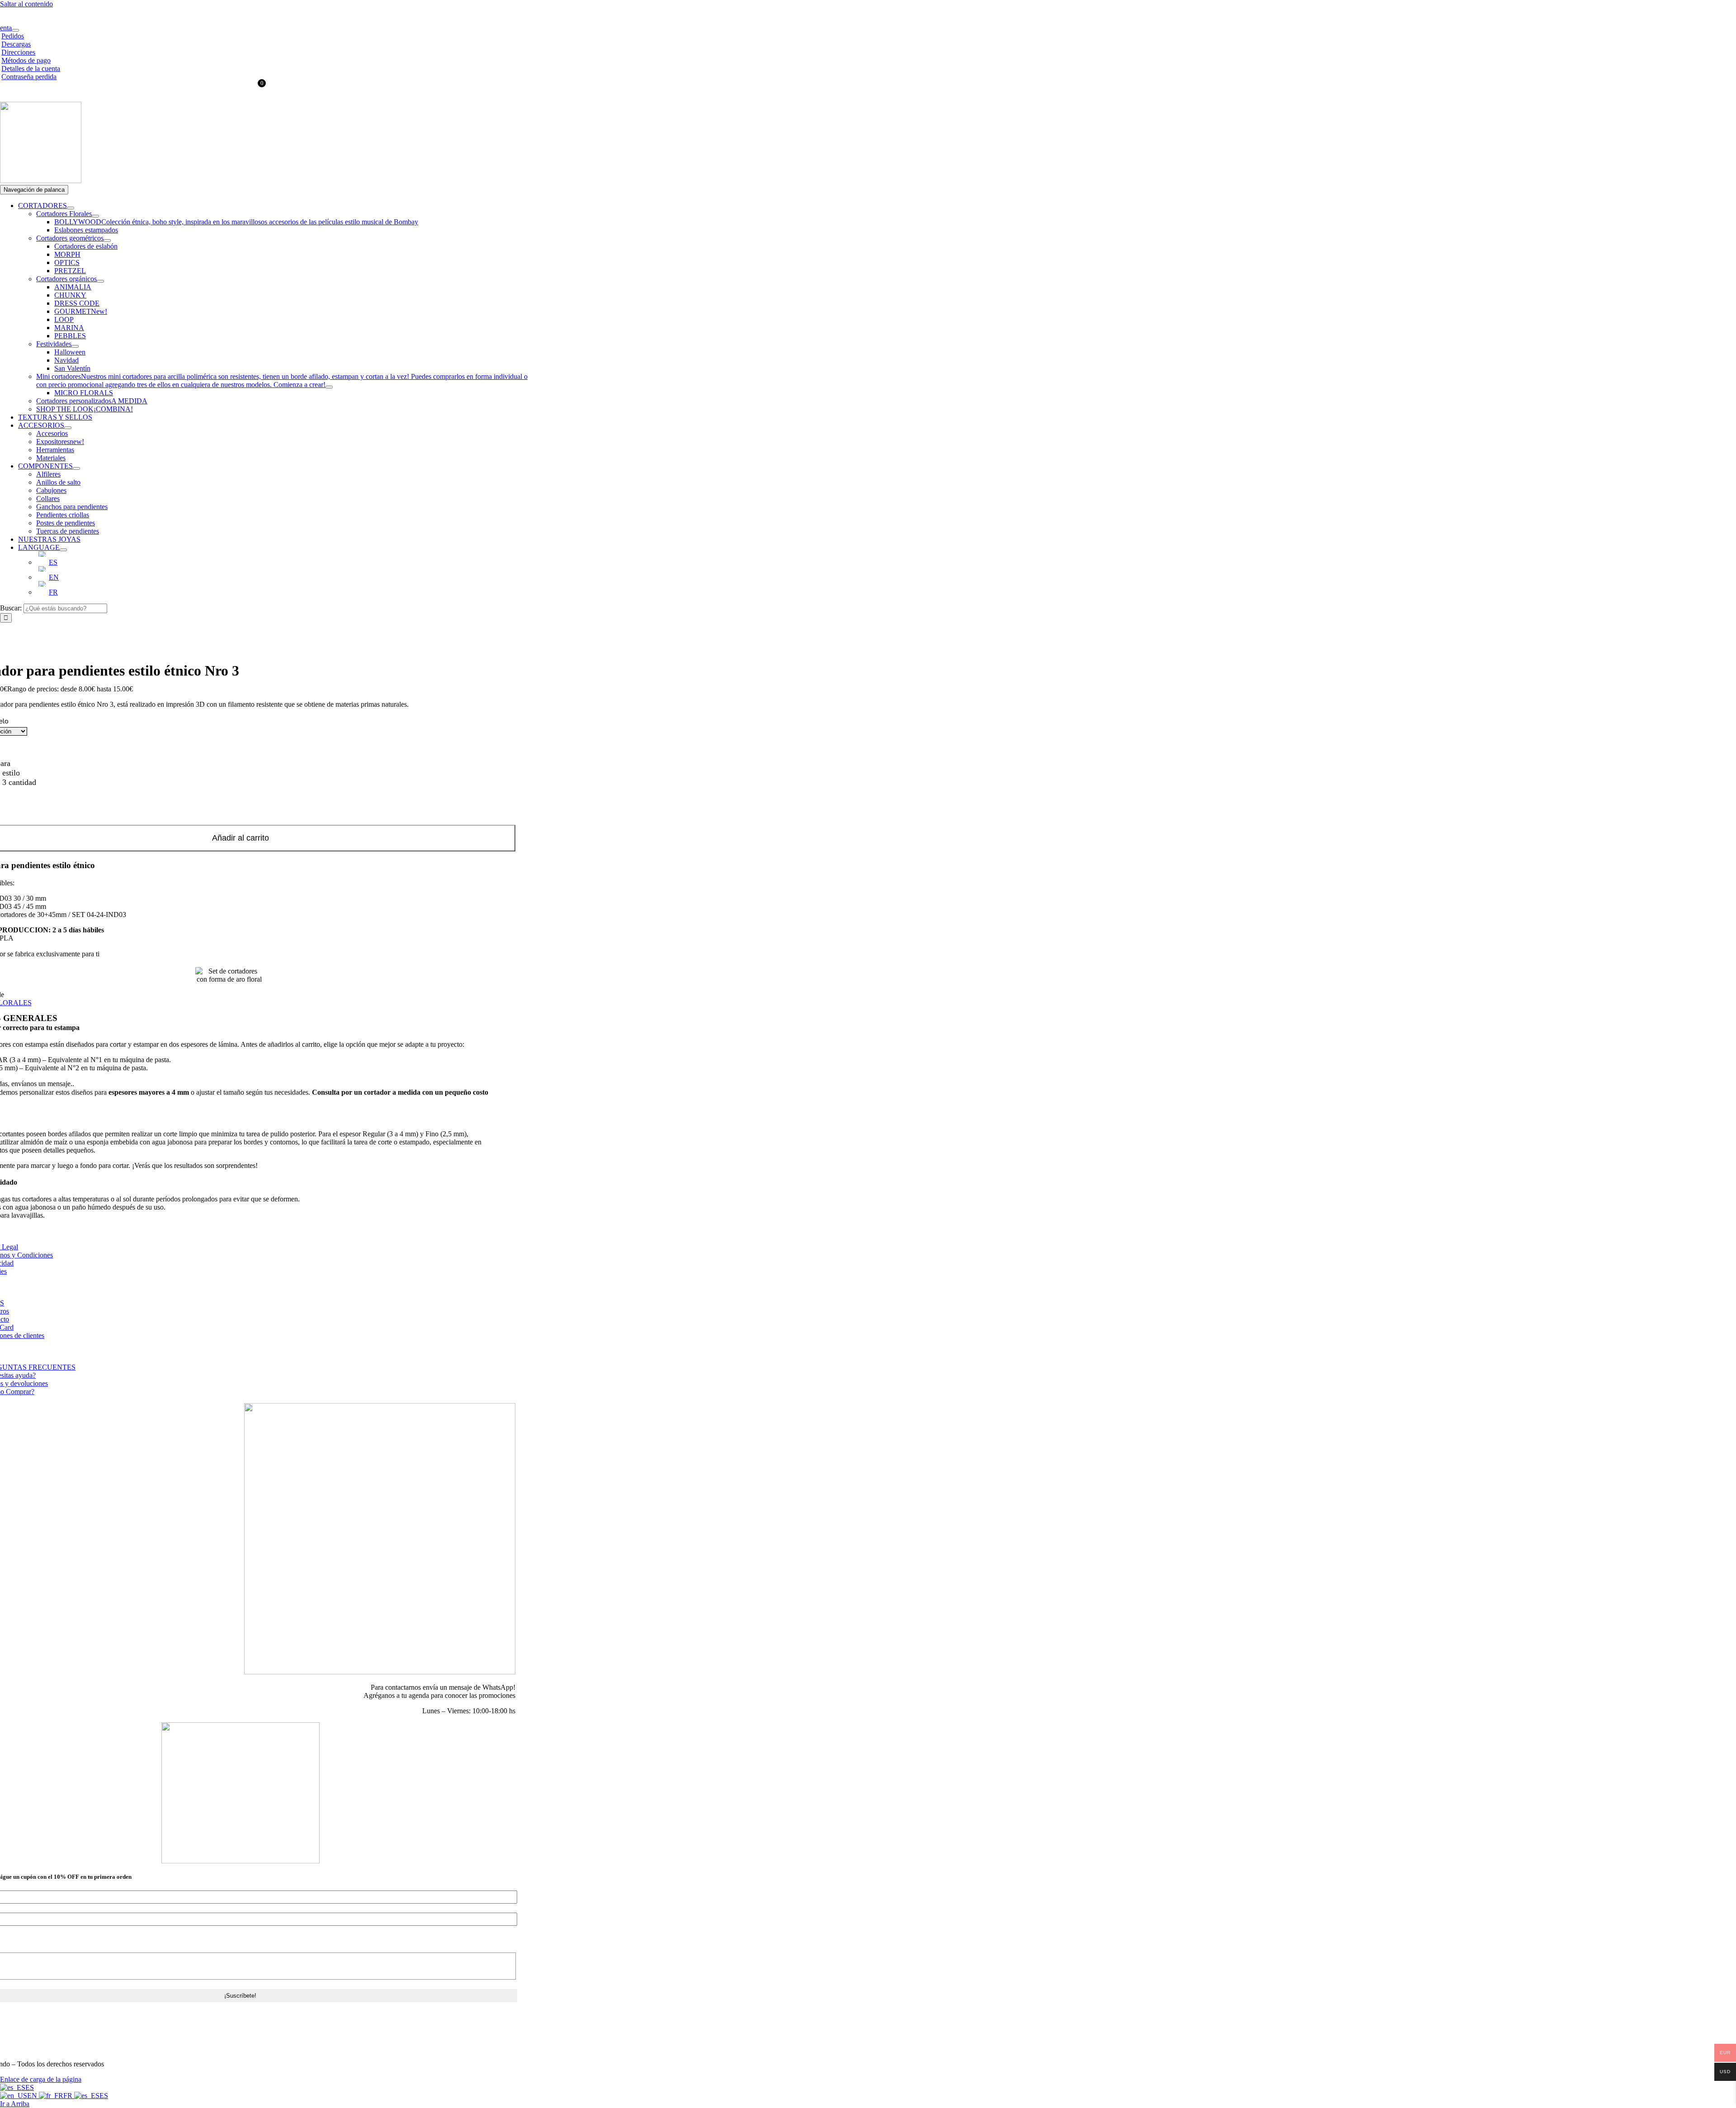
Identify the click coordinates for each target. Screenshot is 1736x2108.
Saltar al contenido (26, 4)
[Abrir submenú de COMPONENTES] (76, 468)
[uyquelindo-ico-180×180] (41, 181)
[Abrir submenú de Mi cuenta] (15, 30)
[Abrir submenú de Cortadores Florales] (95, 216)
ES (30, 2087)
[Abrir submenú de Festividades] (75, 346)
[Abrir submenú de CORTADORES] (71, 208)
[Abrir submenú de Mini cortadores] (329, 387)
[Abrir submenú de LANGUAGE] (63, 550)
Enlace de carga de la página (41, 2079)
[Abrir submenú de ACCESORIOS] (68, 428)
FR (69, 2096)
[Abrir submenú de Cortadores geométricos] (107, 241)
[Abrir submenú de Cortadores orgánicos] (100, 281)
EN (33, 2096)
